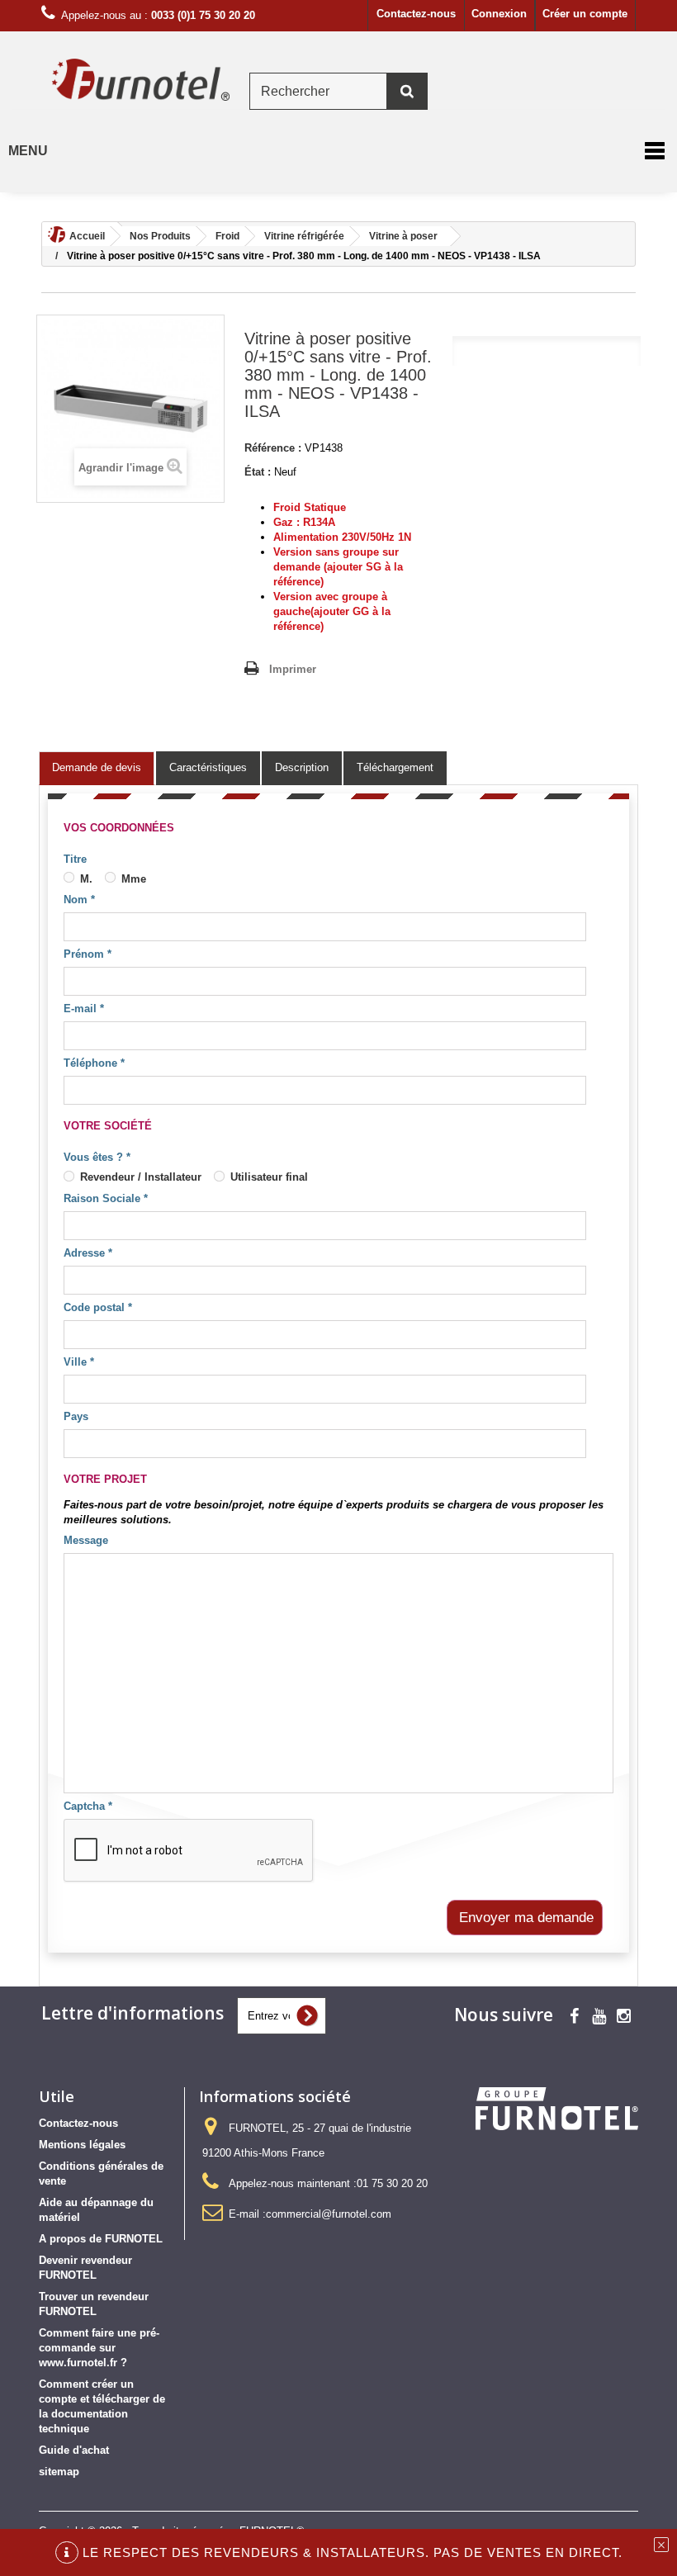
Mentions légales (82, 2145)
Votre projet (105, 1479)
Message (86, 1540)
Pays (76, 1416)
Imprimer (293, 669)
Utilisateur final (267, 1177)
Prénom (88, 954)
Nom (79, 900)
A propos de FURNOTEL (101, 2239)
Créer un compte (585, 14)
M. (85, 879)
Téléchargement (395, 767)
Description (302, 767)
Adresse (88, 1253)
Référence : (273, 448)
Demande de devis (97, 767)
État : (258, 472)
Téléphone (94, 1063)
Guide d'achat (74, 2450)
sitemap (59, 2472)
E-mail (84, 1009)
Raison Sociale (106, 1198)
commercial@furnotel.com (329, 2214)
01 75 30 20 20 (392, 2183)
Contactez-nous (416, 14)
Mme (132, 879)
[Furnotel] (140, 80)
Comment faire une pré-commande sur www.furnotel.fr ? (99, 2348)
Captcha (88, 1806)
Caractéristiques (208, 767)
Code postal (98, 1307)
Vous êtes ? (97, 1157)
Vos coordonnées (119, 828)
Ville (79, 1362)
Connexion (499, 14)
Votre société (108, 1126)
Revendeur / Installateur (139, 1177)
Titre (75, 859)
